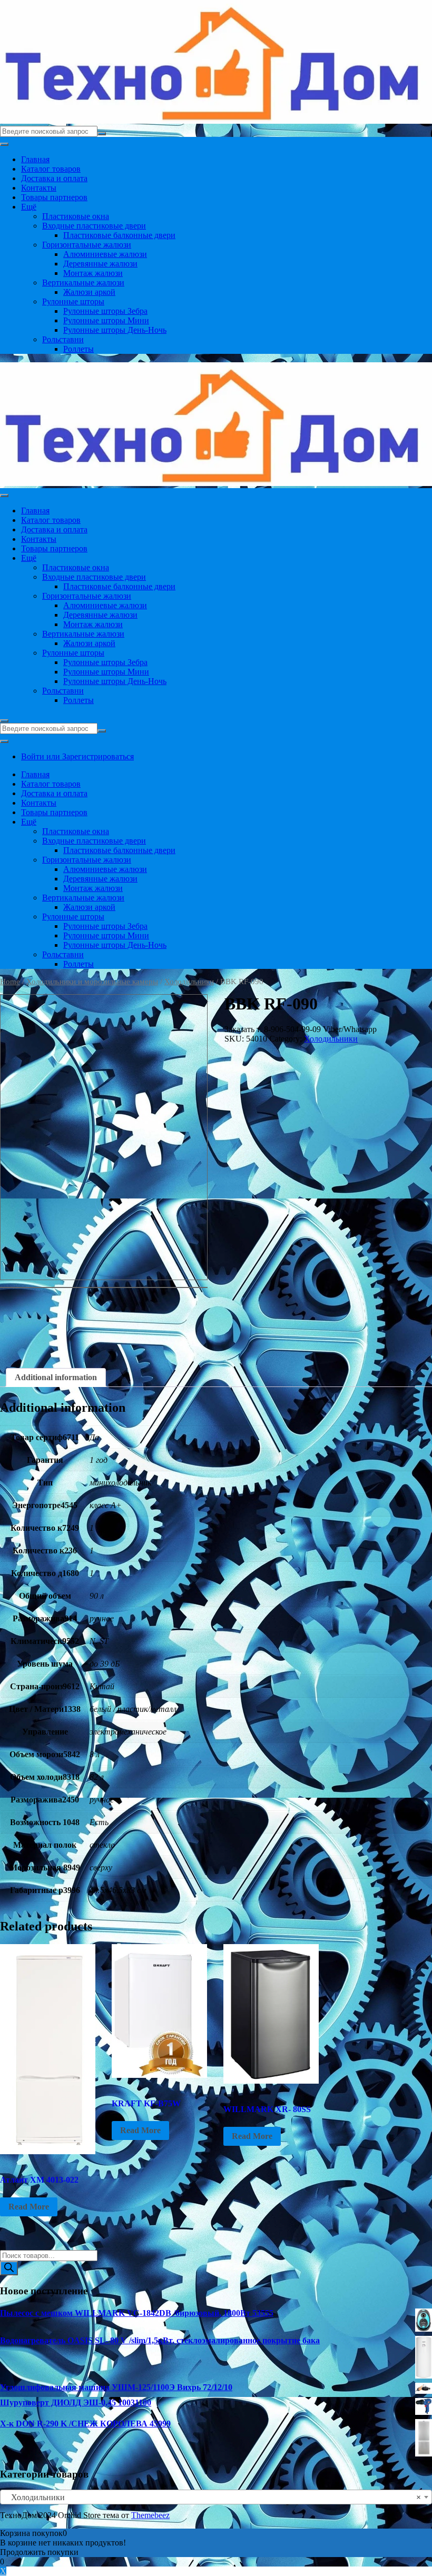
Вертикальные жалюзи (83, 283)
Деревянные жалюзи (100, 264)
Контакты (39, 188)
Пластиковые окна (76, 216)
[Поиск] (9, 2268)
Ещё (29, 207)
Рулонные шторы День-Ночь (115, 330)
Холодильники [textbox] (213, 2497)
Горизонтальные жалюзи (87, 245)
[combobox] (216, 2497)
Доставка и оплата (54, 178)
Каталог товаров (51, 169)
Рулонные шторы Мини (106, 320)
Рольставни (63, 339)
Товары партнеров (54, 197)
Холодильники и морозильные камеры (92, 982)
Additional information (56, 1377)
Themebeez (150, 2515)
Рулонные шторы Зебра (105, 311)
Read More (29, 2207)
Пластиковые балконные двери (119, 235)
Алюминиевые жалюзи (105, 254)
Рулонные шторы (73, 301)
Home (10, 982)
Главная (35, 159)
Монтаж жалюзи (93, 273)
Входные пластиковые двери (94, 226)
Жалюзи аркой (89, 292)
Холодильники (189, 982)
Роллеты (78, 349)
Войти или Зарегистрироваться (77, 756)
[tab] (56, 1378)
